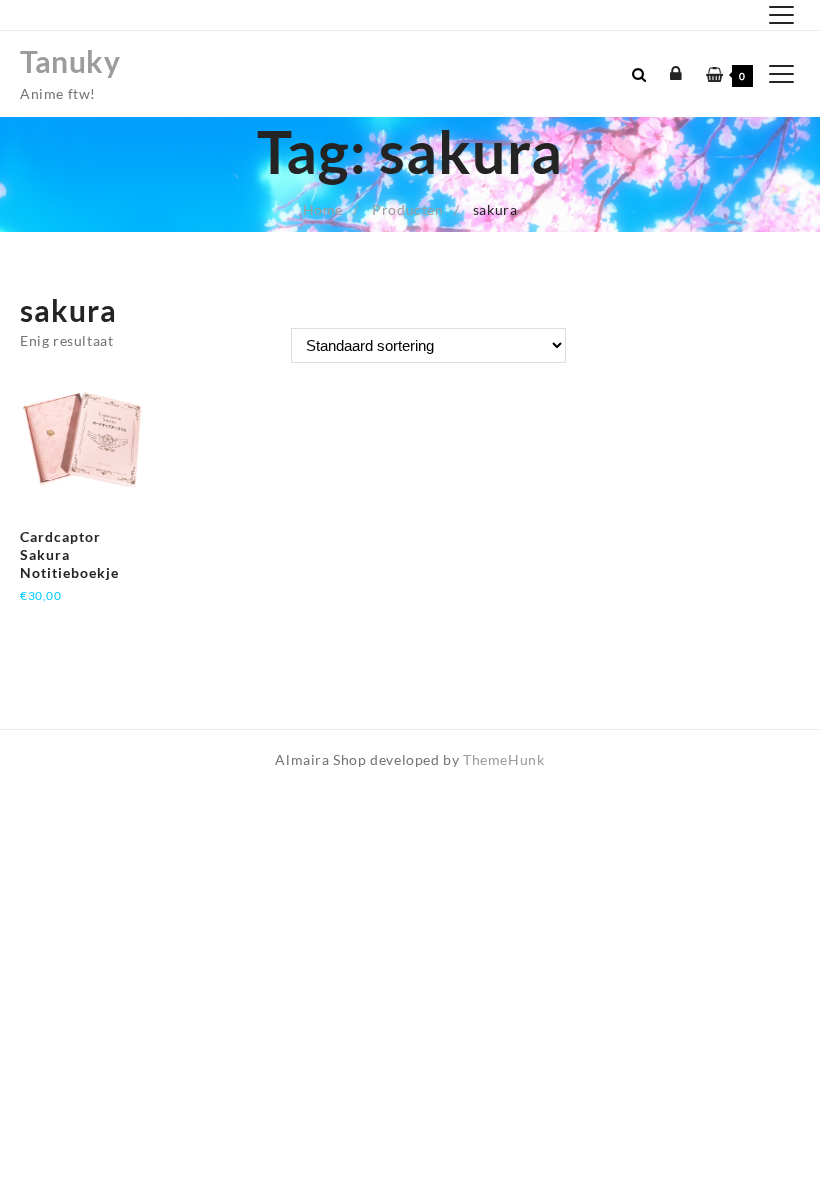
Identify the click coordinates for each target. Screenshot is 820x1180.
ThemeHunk (503, 759)
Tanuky (70, 61)
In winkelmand (69, 619)
